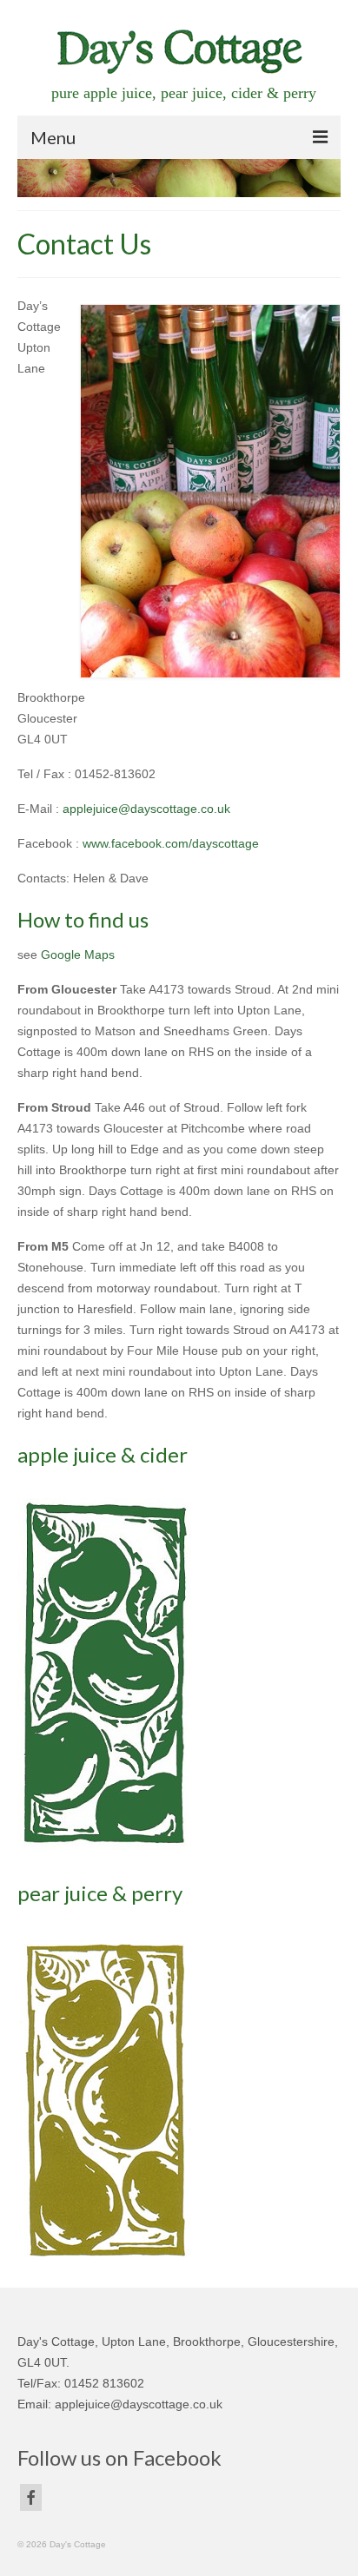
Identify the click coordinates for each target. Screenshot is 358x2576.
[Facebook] (31, 2497)
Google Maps (78, 954)
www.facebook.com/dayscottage (171, 843)
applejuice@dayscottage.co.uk (146, 809)
